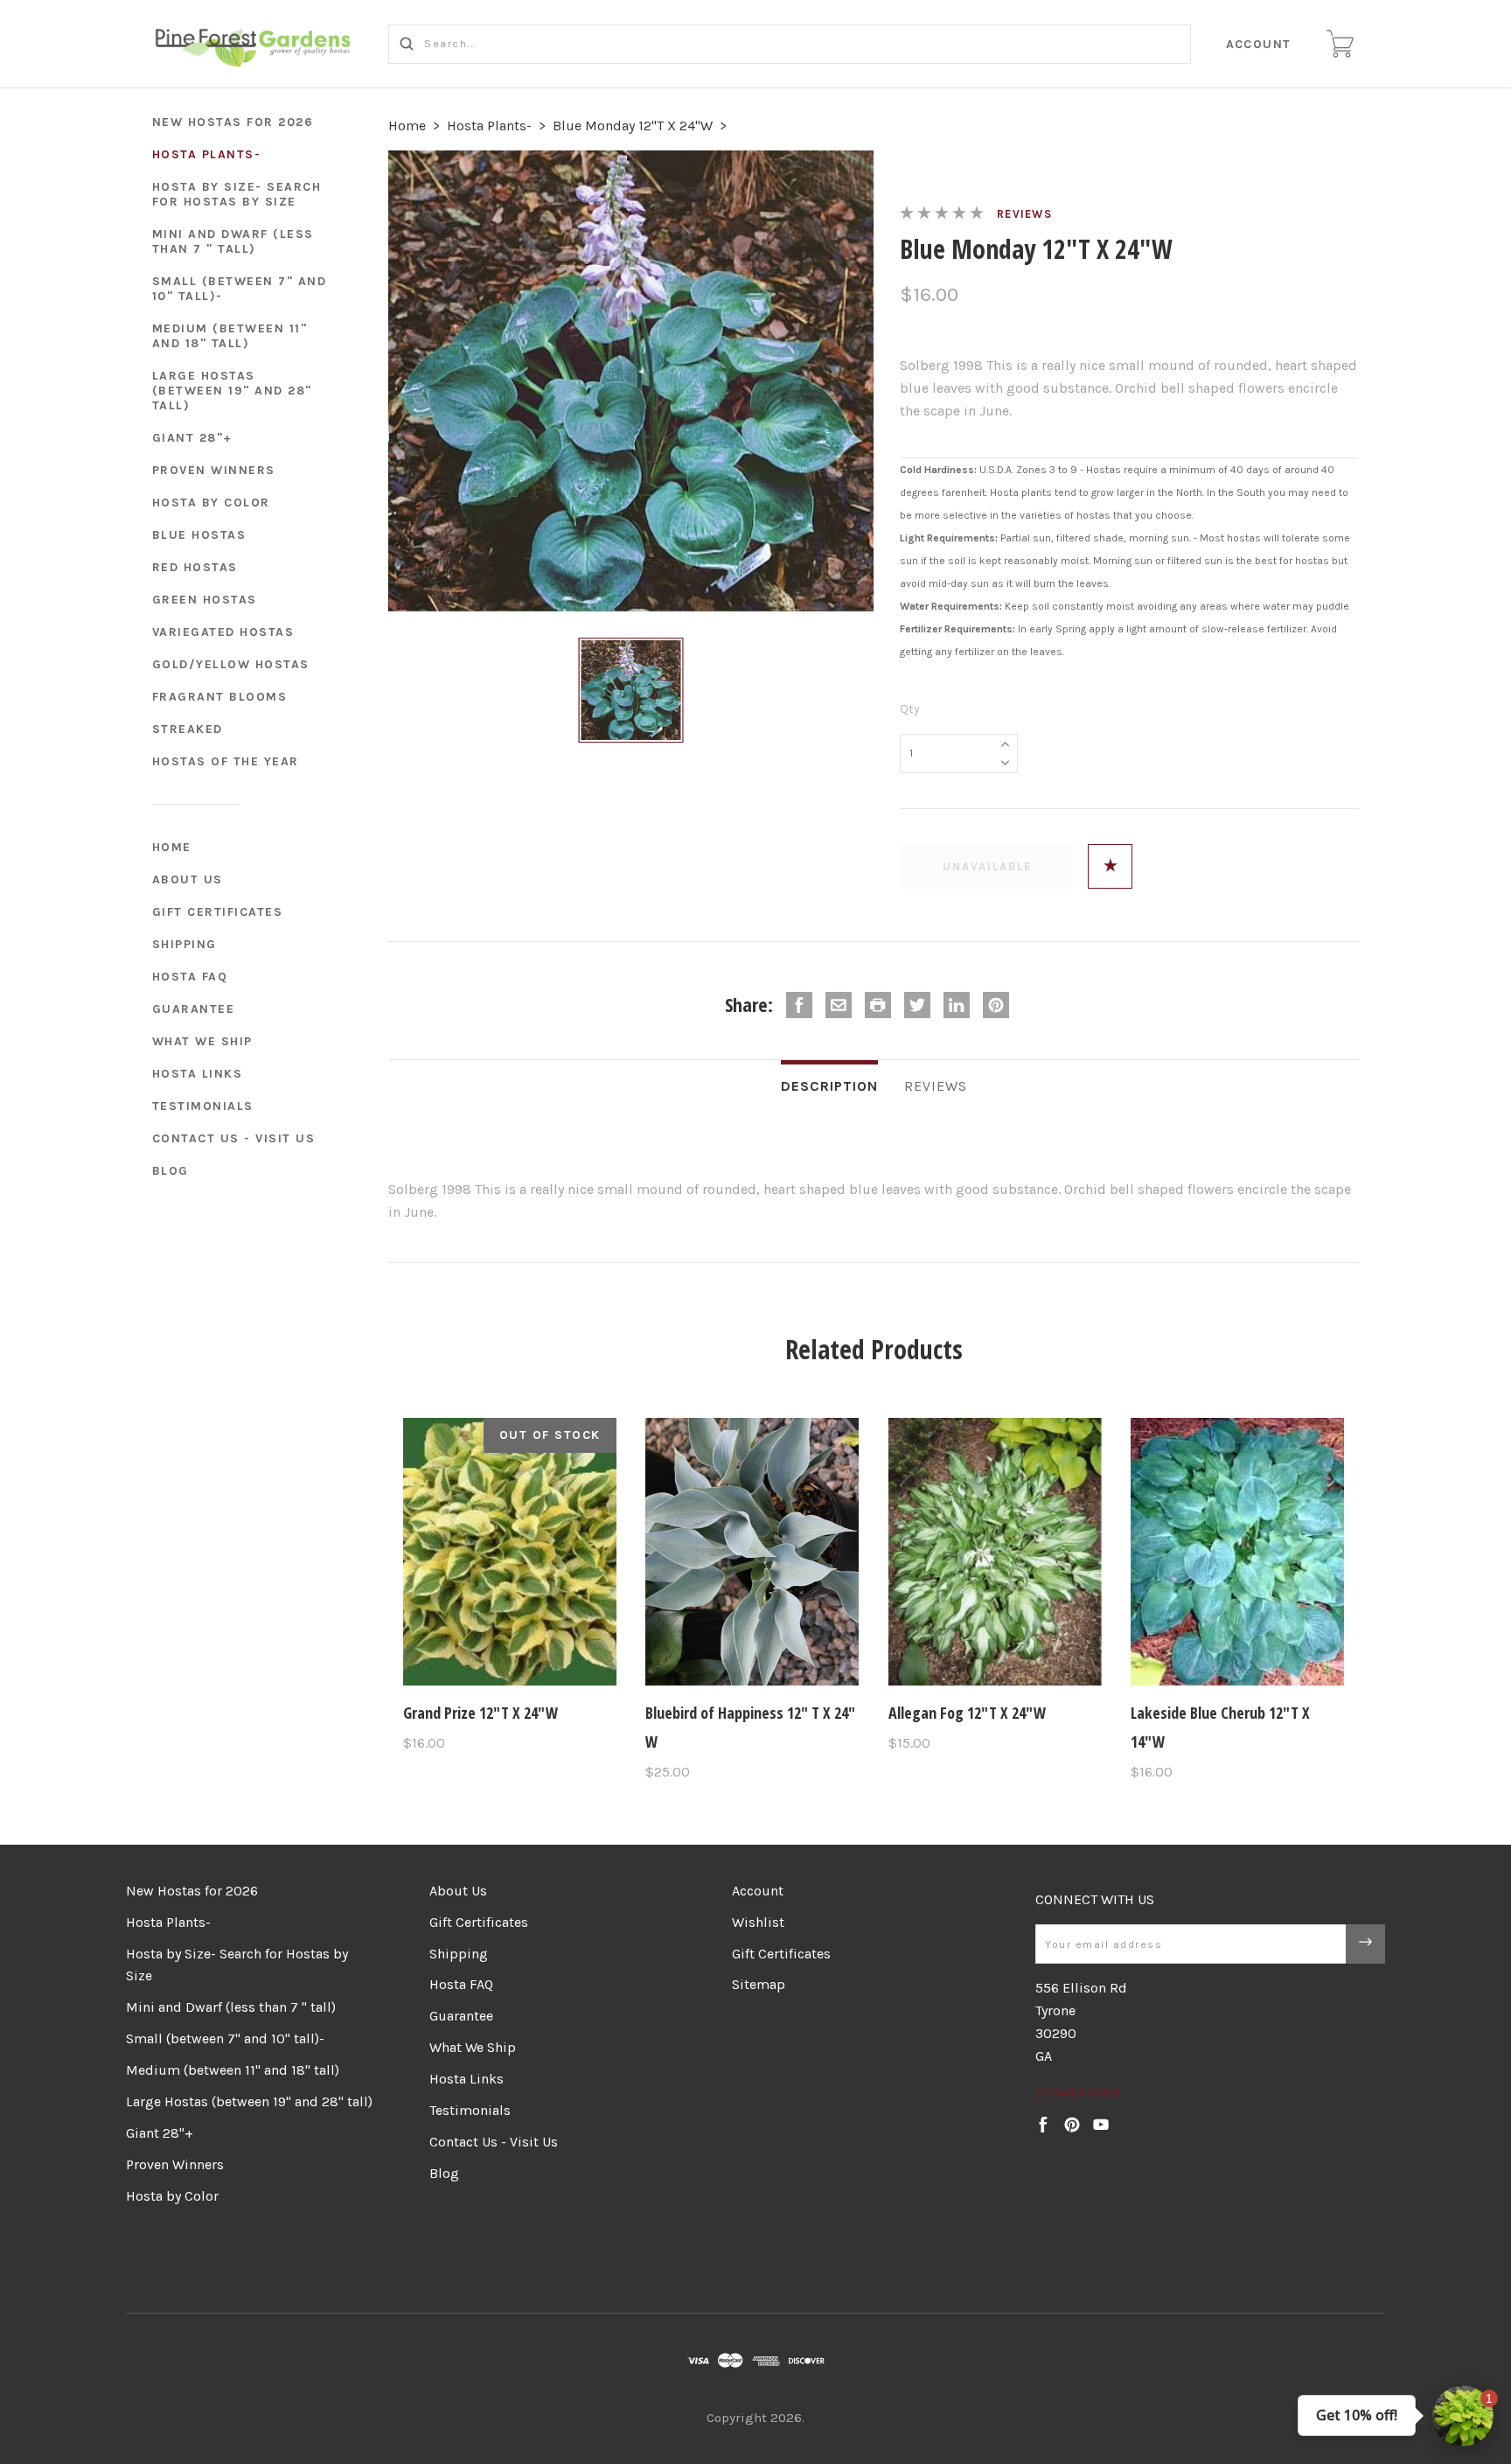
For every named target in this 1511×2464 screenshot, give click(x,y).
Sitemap (759, 1984)
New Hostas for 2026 (233, 122)
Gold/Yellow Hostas (231, 664)
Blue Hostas (199, 535)
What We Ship (202, 1041)
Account (1259, 44)
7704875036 (1078, 2093)
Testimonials (203, 1106)
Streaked (188, 729)
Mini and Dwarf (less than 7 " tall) (233, 241)
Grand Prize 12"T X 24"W (480, 1713)
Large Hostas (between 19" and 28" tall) (232, 391)
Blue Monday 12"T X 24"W (633, 126)
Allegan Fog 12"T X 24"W (967, 1713)
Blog (171, 1171)
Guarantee (194, 1009)
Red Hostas (195, 567)
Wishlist (758, 1922)
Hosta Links (198, 1074)
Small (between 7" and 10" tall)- (240, 289)
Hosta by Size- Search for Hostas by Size (237, 194)
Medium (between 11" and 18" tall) (230, 336)
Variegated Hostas (223, 632)
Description (829, 1086)
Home (172, 847)
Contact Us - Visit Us (234, 1138)
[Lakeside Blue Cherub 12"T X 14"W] (1237, 1551)
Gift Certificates (218, 912)
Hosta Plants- (207, 154)
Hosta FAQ (190, 977)
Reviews (1024, 214)
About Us (188, 880)
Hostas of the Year (226, 761)
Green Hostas (205, 600)
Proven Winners (214, 470)
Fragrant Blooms (220, 697)
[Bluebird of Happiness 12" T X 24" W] (752, 1551)
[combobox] (790, 44)
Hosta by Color (211, 503)
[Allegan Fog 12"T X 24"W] (995, 1551)
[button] (1463, 2416)
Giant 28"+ (192, 438)
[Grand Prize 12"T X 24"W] (510, 1551)
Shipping (185, 944)
